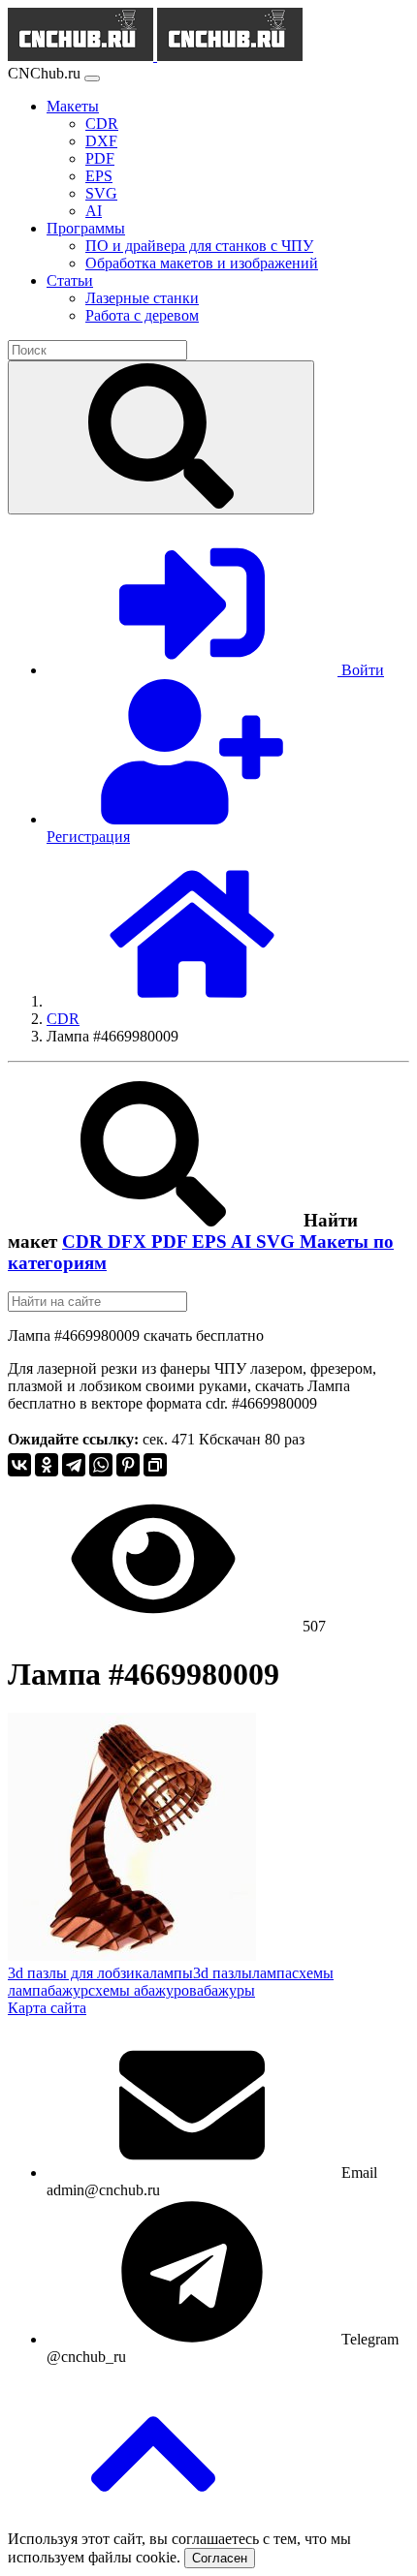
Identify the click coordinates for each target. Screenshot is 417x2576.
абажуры (226, 1990)
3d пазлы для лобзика (79, 1973)
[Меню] (92, 78)
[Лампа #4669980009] (132, 1955)
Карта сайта (47, 2008)
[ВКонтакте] (19, 1465)
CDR (85, 1241)
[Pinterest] (128, 1465)
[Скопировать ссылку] (155, 1465)
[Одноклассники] (47, 1465)
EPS (211, 1241)
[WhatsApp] (101, 1465)
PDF (172, 1241)
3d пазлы (223, 1973)
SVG (278, 1241)
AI (243, 1241)
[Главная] (192, 1001)
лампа (272, 1973)
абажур (64, 1990)
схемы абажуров (143, 1990)
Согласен (220, 2558)
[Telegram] (74, 1465)
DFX (129, 1241)
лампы (171, 1973)
